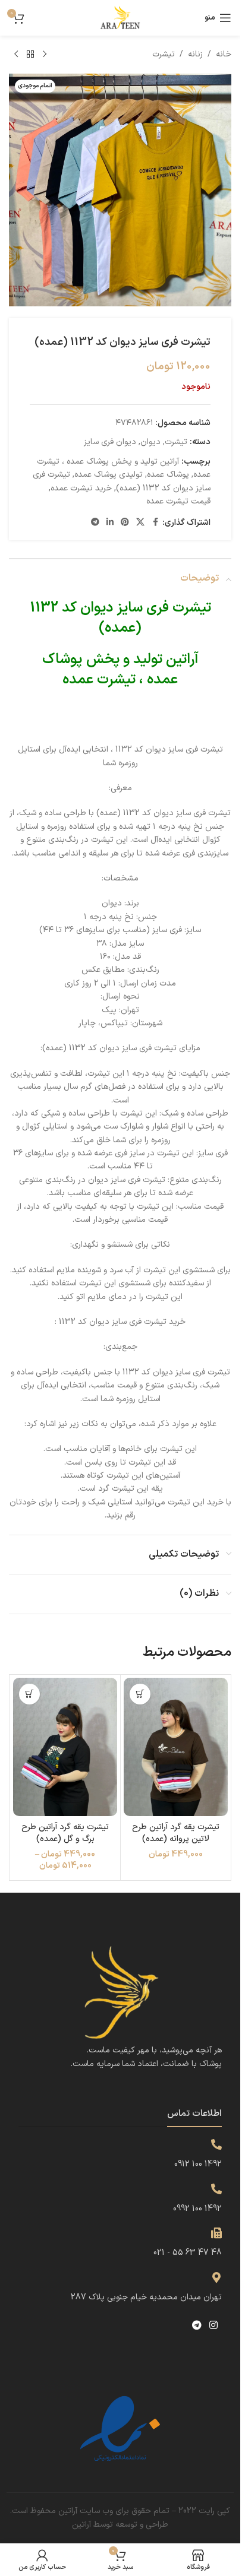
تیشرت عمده (99, 680)
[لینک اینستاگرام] (214, 2325)
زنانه (195, 54)
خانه (224, 54)
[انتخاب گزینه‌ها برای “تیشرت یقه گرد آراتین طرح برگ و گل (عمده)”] (29, 1694)
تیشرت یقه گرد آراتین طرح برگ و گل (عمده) (65, 1833)
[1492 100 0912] (216, 2144)
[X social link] (140, 523)
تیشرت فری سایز (164, 608)
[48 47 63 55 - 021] (216, 2233)
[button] (140, 1694)
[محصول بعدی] (16, 55)
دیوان (150, 442)
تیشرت (164, 54)
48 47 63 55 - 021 (188, 2253)
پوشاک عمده (168, 475)
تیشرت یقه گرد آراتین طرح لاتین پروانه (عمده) (176, 1833)
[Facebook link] (155, 523)
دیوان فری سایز (110, 442)
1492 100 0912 (198, 2164)
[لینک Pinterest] (125, 523)
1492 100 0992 (197, 2209)
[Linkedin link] (110, 523)
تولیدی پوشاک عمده (109, 475)
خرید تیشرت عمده (81, 488)
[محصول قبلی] (45, 55)
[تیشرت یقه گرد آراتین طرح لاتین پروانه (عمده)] (176, 1747)
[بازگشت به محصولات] (30, 55)
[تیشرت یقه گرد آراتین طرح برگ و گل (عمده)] (65, 1747)
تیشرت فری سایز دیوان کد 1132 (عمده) (122, 481)
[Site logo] (120, 18)
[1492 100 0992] (216, 2189)
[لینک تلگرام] (95, 523)
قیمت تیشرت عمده (178, 501)
